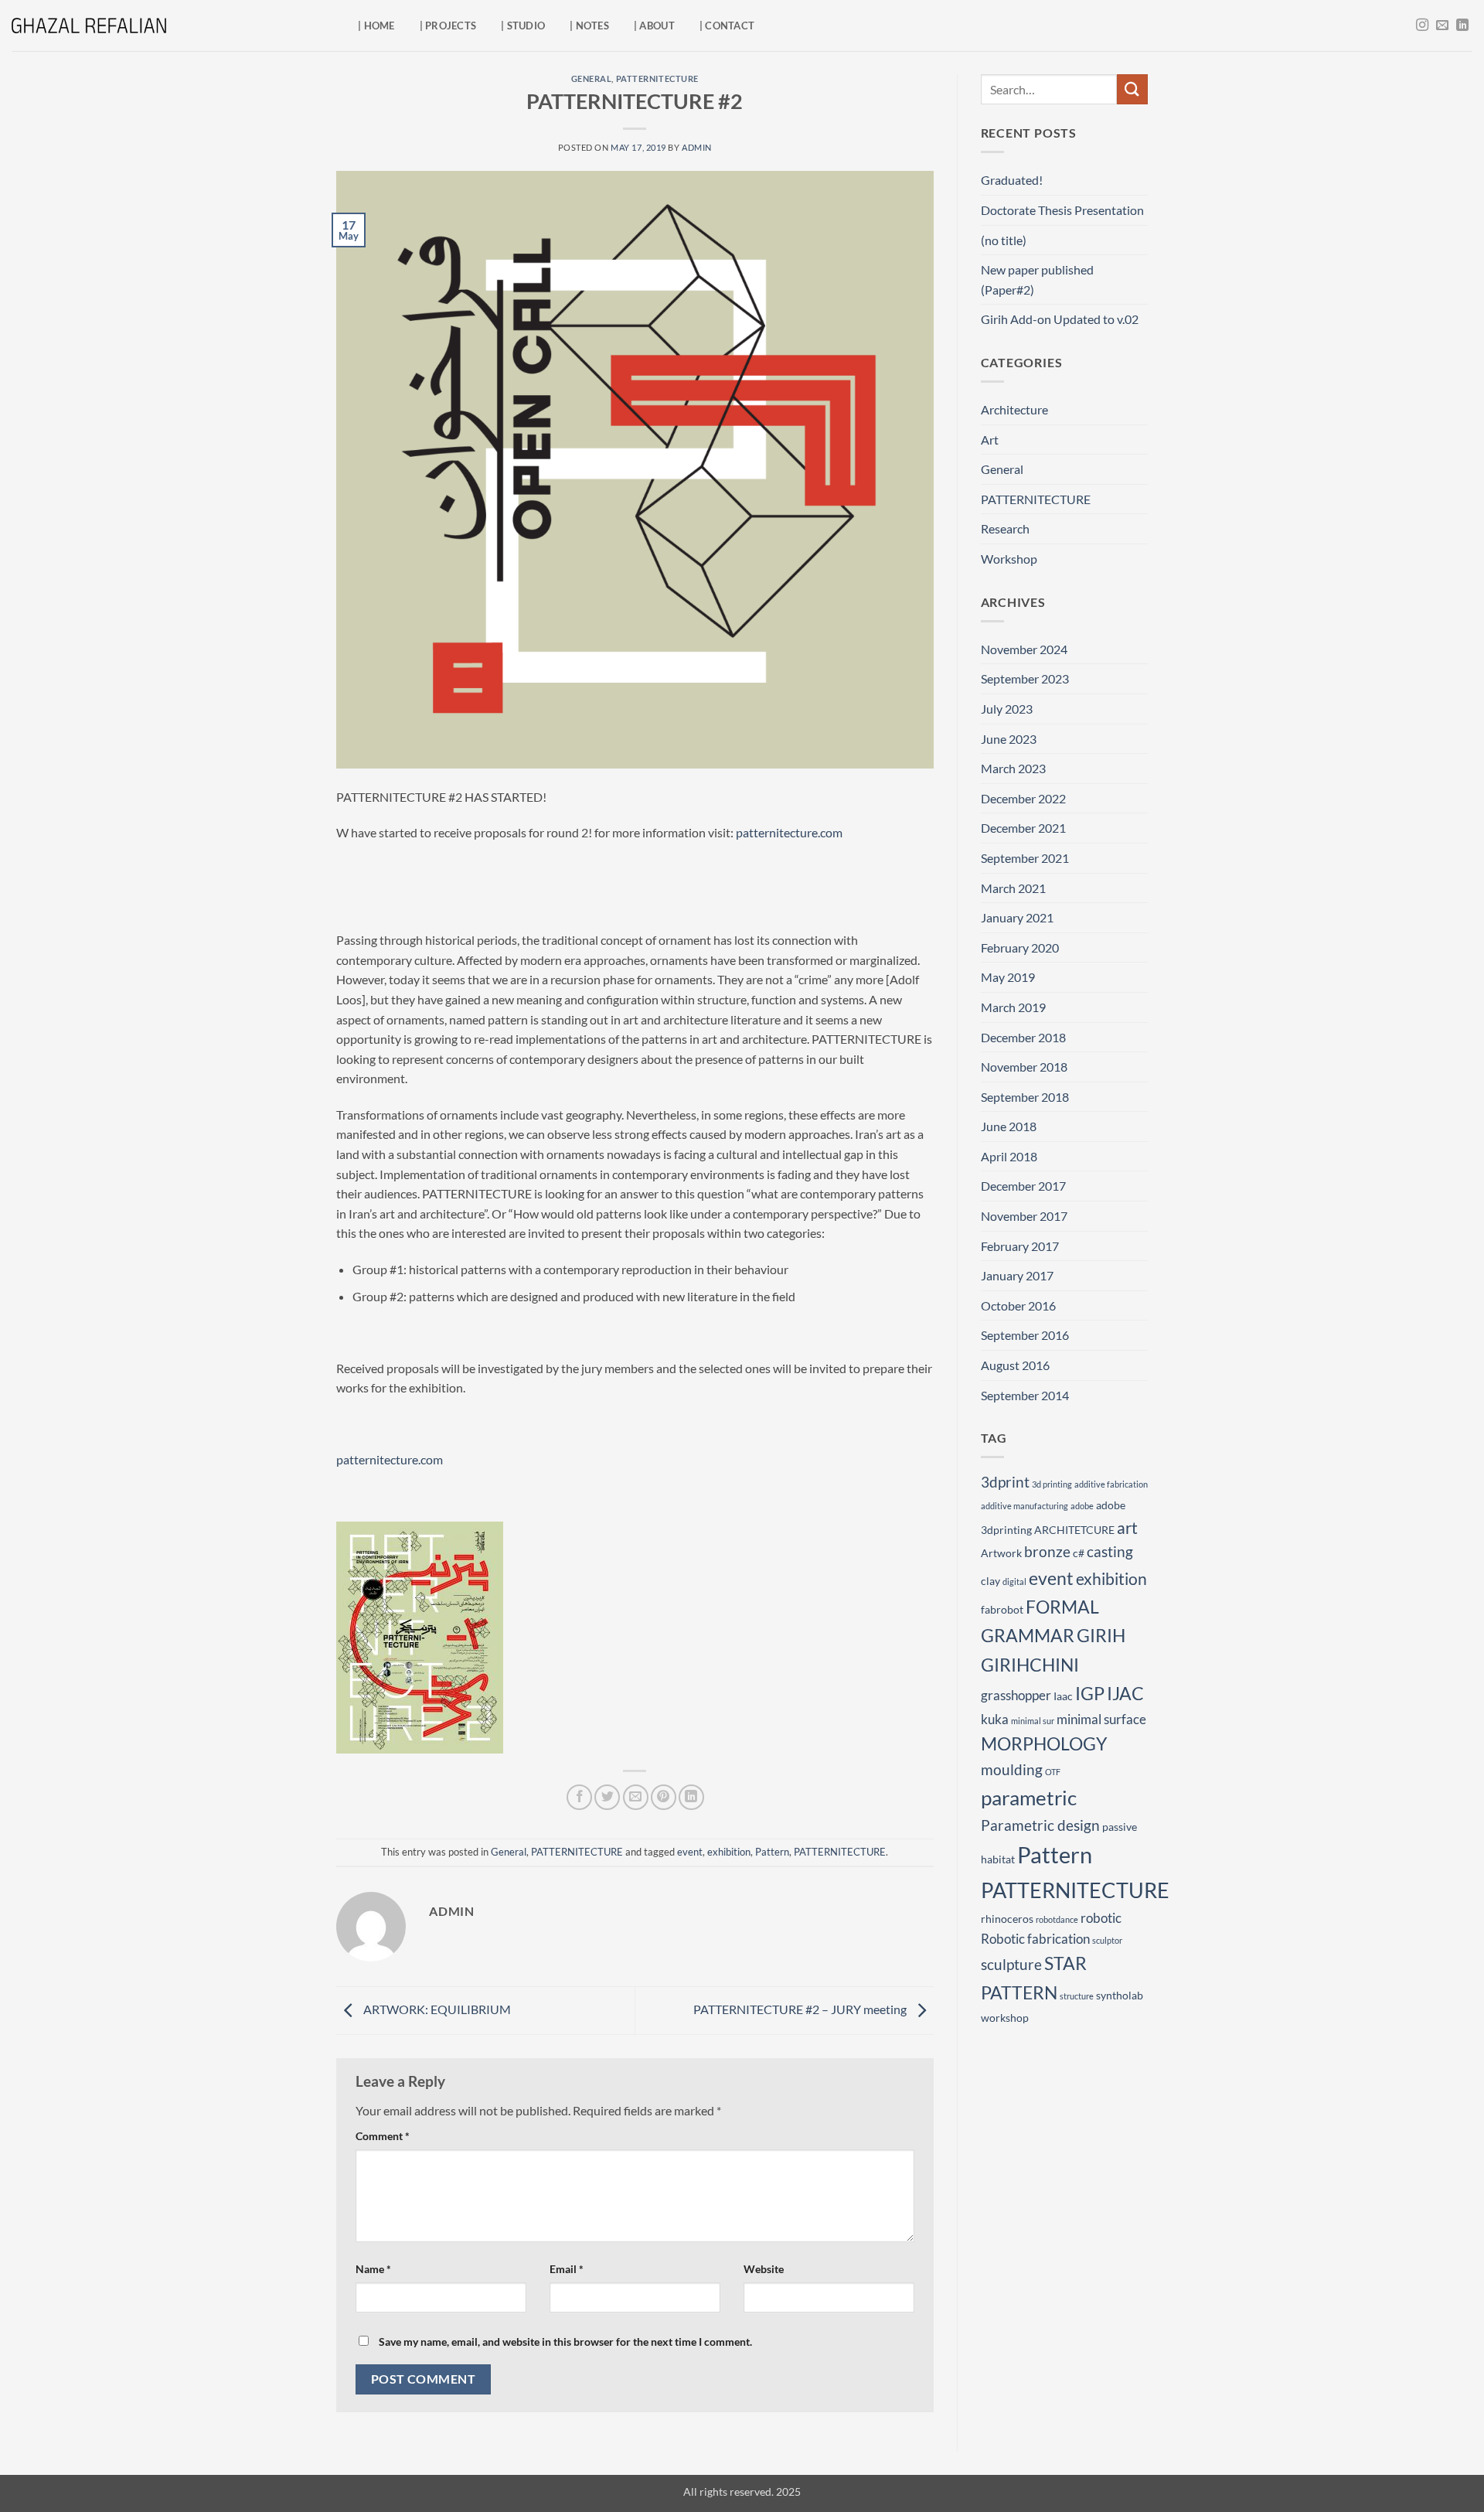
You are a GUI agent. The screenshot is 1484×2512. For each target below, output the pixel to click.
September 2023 (1025, 678)
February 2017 (1020, 1246)
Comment (383, 2136)
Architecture (1014, 409)
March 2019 (1013, 1007)
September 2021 (1025, 858)
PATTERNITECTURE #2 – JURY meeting (801, 2009)
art (1127, 1527)
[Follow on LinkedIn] (1462, 26)
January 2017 (1017, 1275)
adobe (1082, 1506)
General (592, 78)
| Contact (727, 26)
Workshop (1009, 559)
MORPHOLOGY (1044, 1743)
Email (567, 2269)
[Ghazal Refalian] (89, 26)
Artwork (1001, 1553)
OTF (1053, 1772)
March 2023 (1013, 768)
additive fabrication (1111, 1484)
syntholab (1120, 1995)
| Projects (448, 26)
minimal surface (1101, 1719)
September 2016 (1025, 1335)
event (690, 1852)
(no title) (1004, 240)
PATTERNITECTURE (657, 78)
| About (654, 26)
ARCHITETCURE (1074, 1530)
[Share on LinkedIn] (691, 1797)
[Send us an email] (1442, 26)
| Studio (523, 26)
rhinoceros (1007, 1919)
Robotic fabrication (1035, 1939)
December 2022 (1023, 798)
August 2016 (1015, 1365)
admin (697, 147)
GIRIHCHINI (1030, 1665)
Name (373, 2269)
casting (1110, 1551)
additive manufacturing (1025, 1506)
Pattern (772, 1852)
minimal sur (1033, 1721)
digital (1014, 1582)
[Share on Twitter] (607, 1797)
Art (990, 440)
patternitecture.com (789, 832)
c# (1079, 1553)
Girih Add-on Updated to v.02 (1060, 319)
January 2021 (1017, 917)
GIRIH (1101, 1635)
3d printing (1052, 1484)
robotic (1101, 1918)
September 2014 (1025, 1395)
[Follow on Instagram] (1422, 26)
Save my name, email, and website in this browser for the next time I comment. (565, 2342)
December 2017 (1023, 1186)
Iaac (1063, 1696)
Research (1005, 528)
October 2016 (1018, 1305)
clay (990, 1581)
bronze (1047, 1551)
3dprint (1005, 1482)
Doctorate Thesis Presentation (1062, 210)
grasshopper (1016, 1695)
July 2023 (1007, 709)
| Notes (589, 26)
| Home (376, 26)
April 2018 (1009, 1156)
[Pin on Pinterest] (664, 1797)
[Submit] (1132, 89)
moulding (1012, 1769)
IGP (1090, 1693)
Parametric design (1040, 1825)
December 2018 (1023, 1037)
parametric (1029, 1798)
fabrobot (1002, 1609)
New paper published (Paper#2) (1037, 279)
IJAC (1125, 1693)
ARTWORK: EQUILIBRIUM (436, 2009)
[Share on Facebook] (579, 1797)
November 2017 (1024, 1216)
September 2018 (1025, 1097)
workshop (1005, 2018)
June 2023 (1009, 739)
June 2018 (1009, 1126)
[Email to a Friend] (636, 1797)
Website (764, 2269)
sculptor (1107, 1940)
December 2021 (1023, 828)
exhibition (729, 1852)
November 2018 (1024, 1067)
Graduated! (1012, 180)
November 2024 (1024, 649)
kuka (995, 1719)
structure (1077, 1996)
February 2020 (1020, 948)
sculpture (1011, 1964)
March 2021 (1013, 888)
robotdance (1057, 1919)
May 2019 (1008, 977)
